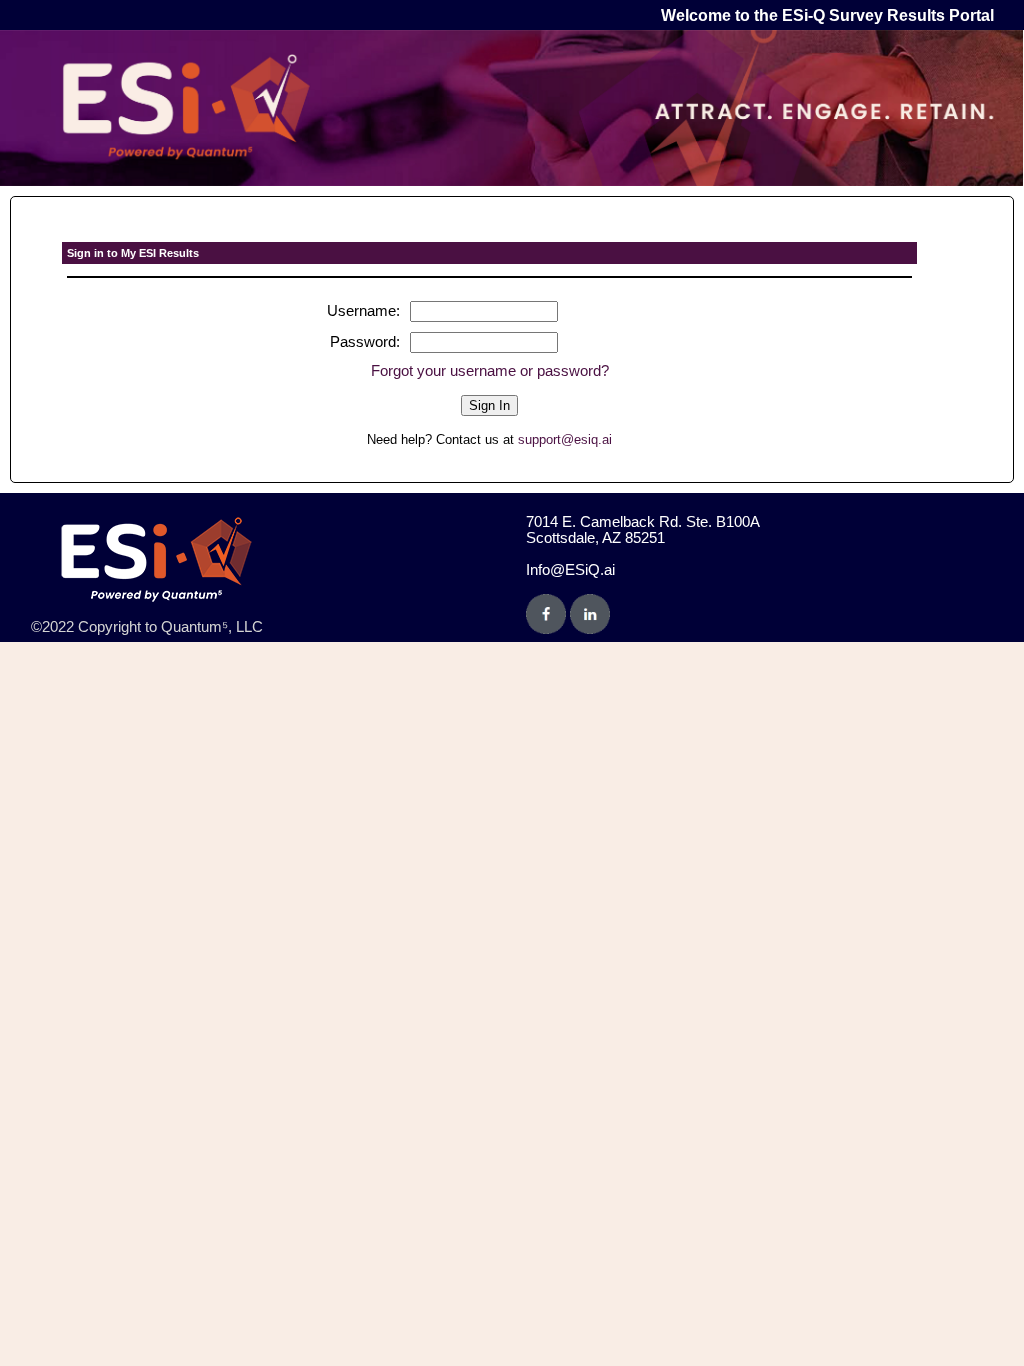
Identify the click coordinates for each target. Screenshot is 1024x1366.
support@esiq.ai (565, 439)
